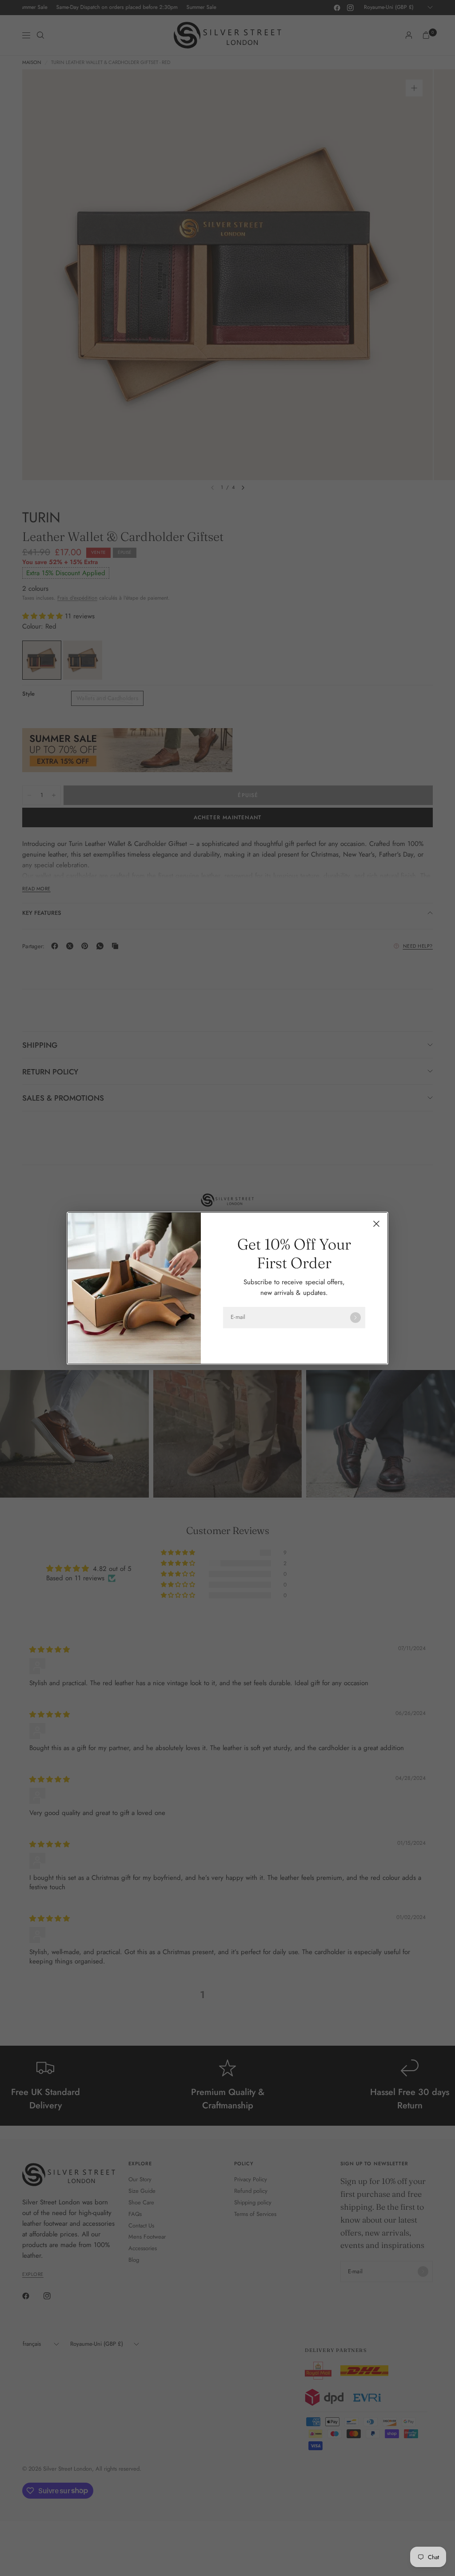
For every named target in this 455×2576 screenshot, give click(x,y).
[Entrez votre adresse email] (355, 1318)
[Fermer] (376, 1224)
